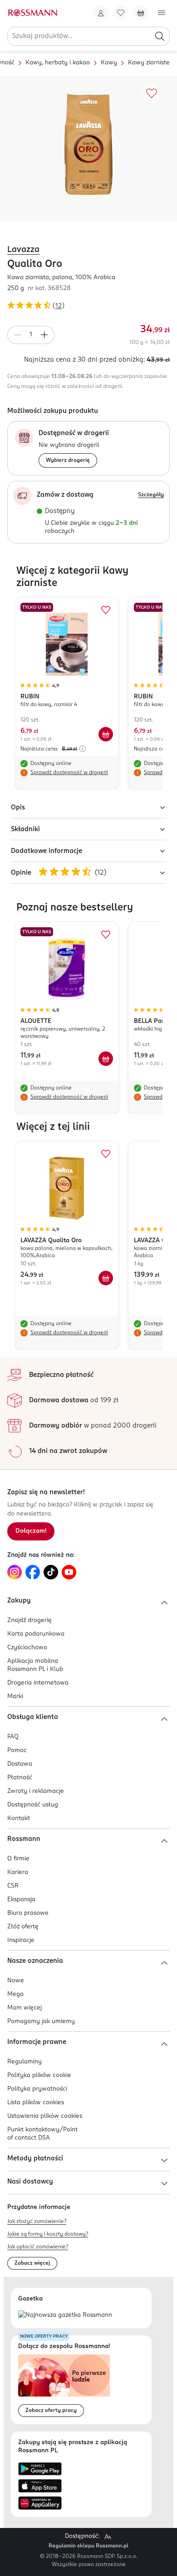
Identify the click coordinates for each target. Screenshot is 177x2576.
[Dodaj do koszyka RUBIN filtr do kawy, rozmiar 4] (106, 734)
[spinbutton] (31, 335)
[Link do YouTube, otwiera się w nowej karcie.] (69, 1572)
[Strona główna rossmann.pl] (32, 13)
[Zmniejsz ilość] (17, 335)
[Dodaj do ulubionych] (152, 94)
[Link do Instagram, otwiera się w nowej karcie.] (15, 1572)
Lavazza (23, 250)
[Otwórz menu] (162, 13)
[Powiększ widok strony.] (108, 2537)
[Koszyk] (141, 13)
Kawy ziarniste (149, 63)
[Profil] (101, 13)
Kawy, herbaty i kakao (58, 63)
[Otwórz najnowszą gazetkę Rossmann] (65, 2316)
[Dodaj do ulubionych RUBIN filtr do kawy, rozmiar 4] (106, 610)
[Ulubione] (121, 13)
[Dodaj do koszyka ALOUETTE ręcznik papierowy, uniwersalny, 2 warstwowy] (106, 1059)
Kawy (109, 63)
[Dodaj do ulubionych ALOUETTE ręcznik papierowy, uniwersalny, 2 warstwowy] (106, 935)
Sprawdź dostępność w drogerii (69, 773)
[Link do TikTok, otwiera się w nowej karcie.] (51, 1572)
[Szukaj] (160, 36)
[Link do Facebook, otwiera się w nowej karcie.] (33, 1572)
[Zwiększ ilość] (44, 335)
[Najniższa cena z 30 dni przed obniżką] (83, 749)
